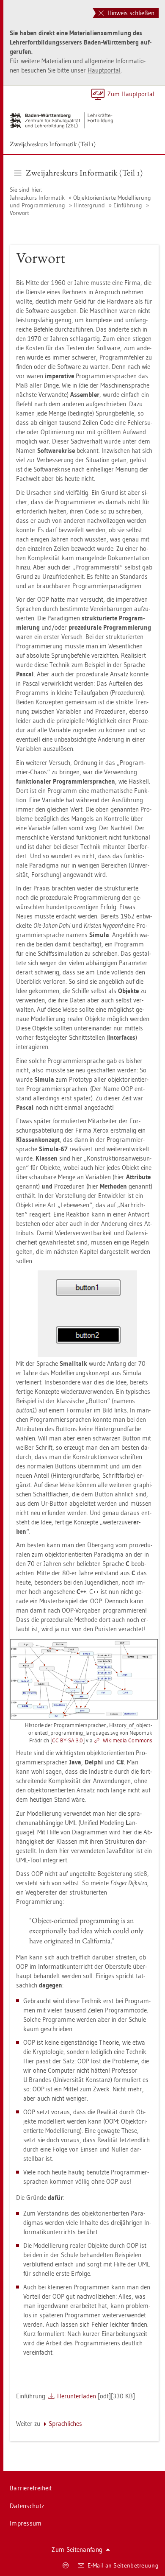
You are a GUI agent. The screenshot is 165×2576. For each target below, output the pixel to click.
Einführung (128, 205)
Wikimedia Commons (128, 1740)
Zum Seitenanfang (77, 2549)
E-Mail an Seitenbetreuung (123, 2565)
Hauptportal (104, 70)
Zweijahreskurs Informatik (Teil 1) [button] (84, 173)
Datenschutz (27, 2506)
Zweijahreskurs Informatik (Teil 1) (53, 144)
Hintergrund (89, 205)
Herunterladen (77, 2396)
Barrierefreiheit (31, 2488)
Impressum (26, 2523)
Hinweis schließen (130, 13)
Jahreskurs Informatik (38, 198)
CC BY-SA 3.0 (67, 1740)
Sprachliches (65, 2424)
